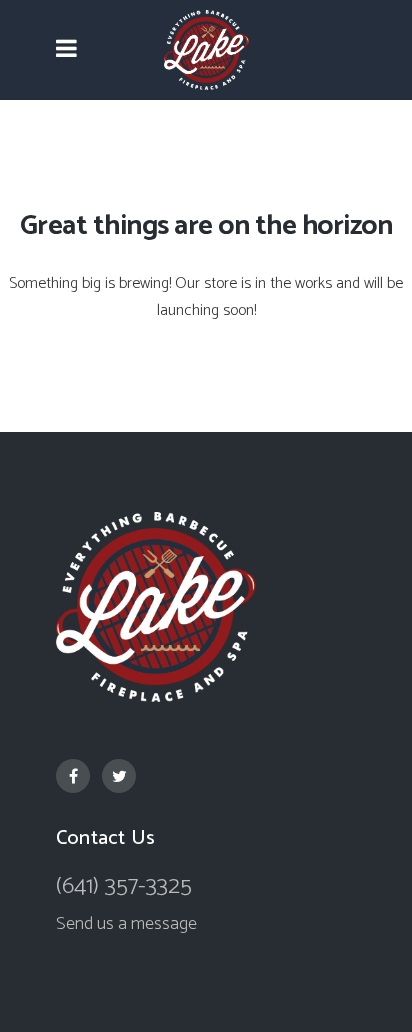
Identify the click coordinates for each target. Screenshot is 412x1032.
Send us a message (126, 924)
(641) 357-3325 (124, 886)
